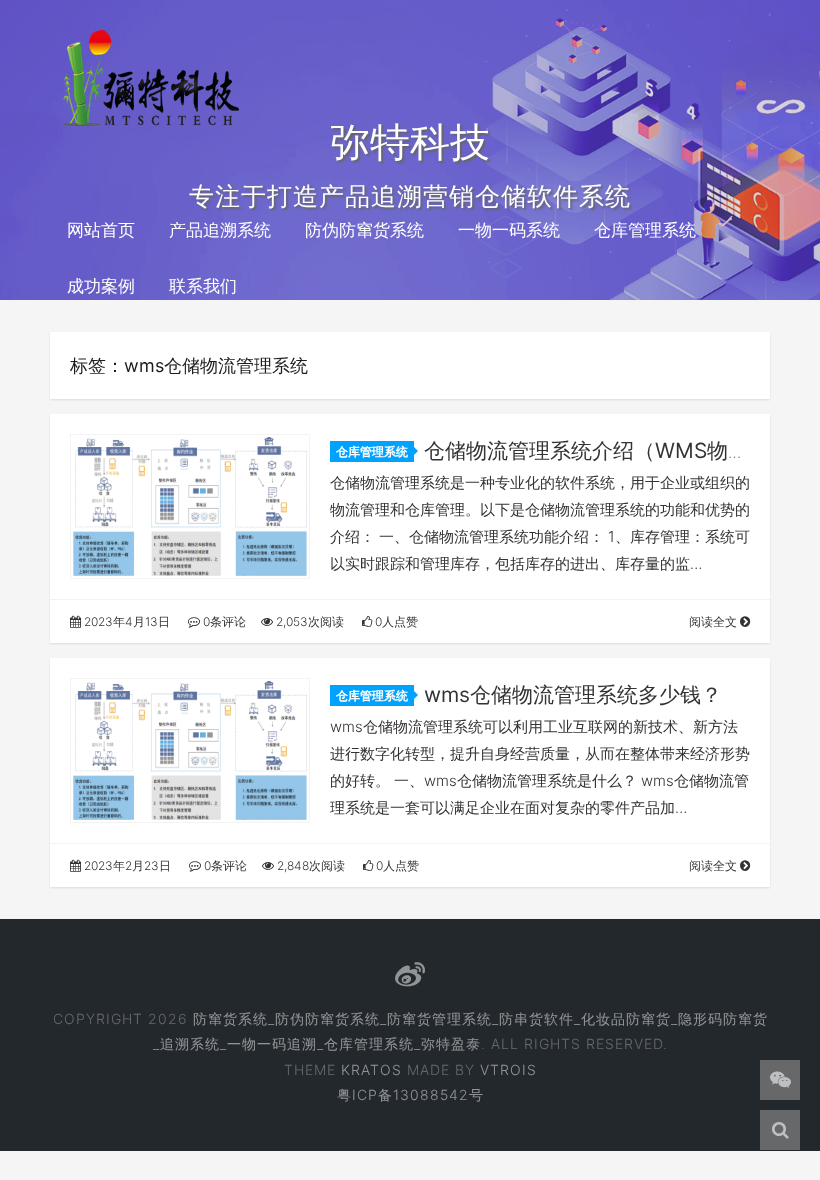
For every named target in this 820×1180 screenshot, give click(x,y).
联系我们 (203, 286)
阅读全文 (714, 621)
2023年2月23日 (126, 865)
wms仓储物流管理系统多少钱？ (573, 694)
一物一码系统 (509, 230)
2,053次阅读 (308, 621)
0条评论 (223, 621)
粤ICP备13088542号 (410, 1094)
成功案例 (101, 286)
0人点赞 (395, 621)
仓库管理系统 (645, 230)
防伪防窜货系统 (364, 230)
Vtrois (508, 1069)
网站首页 (101, 230)
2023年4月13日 (125, 621)
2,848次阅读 (309, 865)
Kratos (371, 1069)
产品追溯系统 (220, 230)
